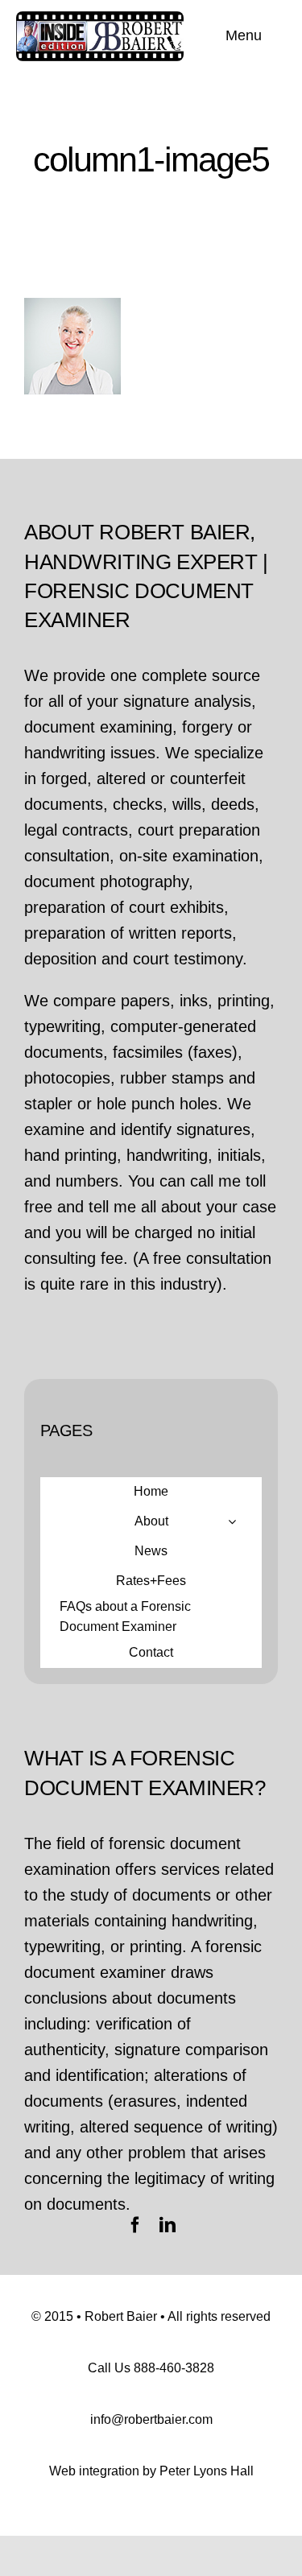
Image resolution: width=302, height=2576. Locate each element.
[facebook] (135, 2225)
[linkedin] (168, 2225)
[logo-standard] (100, 19)
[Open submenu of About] (232, 1521)
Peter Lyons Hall (207, 2471)
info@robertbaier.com (151, 2419)
